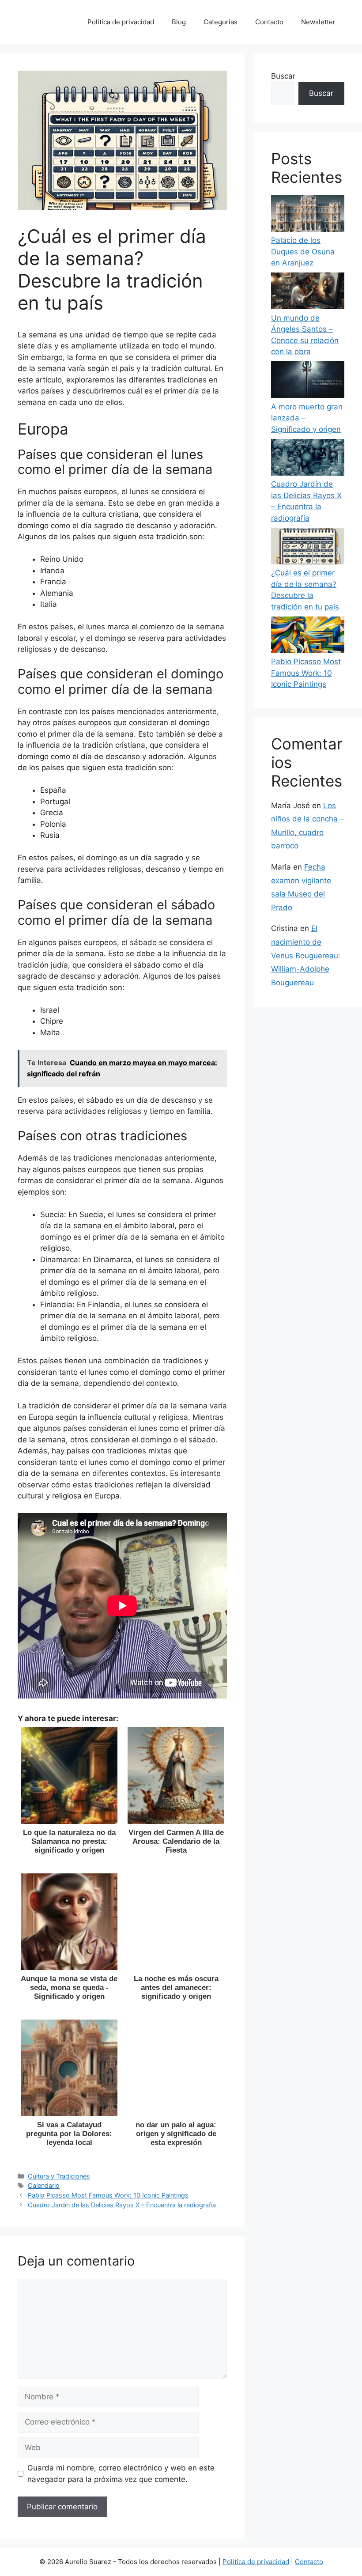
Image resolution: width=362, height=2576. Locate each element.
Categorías (221, 22)
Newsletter (318, 22)
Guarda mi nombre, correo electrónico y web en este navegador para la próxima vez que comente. (121, 2474)
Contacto (269, 22)
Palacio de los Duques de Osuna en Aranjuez (303, 252)
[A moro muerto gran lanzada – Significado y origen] (308, 381)
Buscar (283, 76)
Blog (179, 22)
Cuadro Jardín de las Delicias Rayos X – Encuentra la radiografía (122, 2205)
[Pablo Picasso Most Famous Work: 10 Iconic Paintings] (308, 637)
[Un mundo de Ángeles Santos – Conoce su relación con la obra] (308, 293)
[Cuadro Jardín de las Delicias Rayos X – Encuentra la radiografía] (308, 459)
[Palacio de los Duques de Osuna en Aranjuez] (308, 215)
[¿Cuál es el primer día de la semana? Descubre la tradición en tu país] (308, 548)
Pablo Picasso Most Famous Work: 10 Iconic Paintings (108, 2195)
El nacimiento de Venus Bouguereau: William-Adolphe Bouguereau (306, 955)
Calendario (44, 2185)
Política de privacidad (121, 22)
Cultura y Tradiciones (59, 2176)
